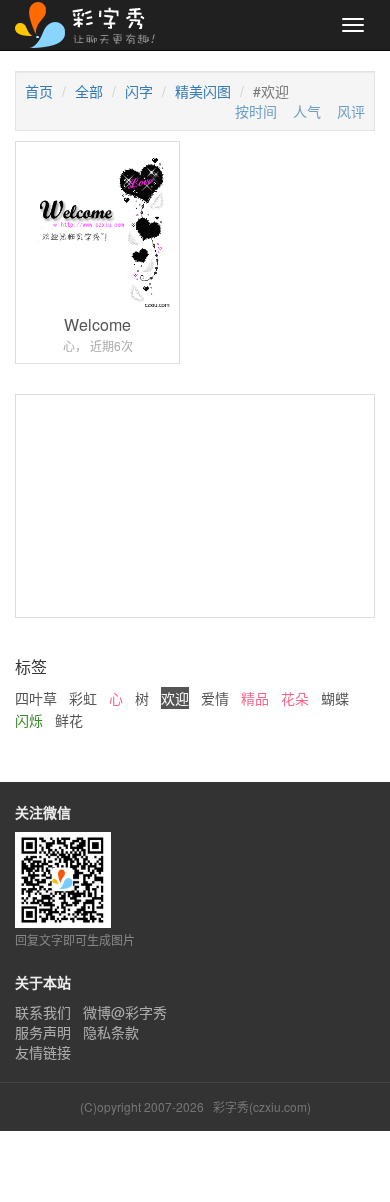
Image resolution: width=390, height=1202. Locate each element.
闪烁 (29, 720)
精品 (255, 698)
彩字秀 (92, 25)
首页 (39, 91)
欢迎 (175, 698)
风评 (351, 111)
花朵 (295, 698)
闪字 (139, 91)
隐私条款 (111, 1032)
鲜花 (69, 720)
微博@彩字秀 (125, 1012)
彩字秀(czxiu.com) (262, 1106)
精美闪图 (203, 91)
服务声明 (43, 1032)
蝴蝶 (335, 698)
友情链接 (43, 1052)
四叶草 (36, 698)
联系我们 (43, 1012)
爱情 (215, 698)
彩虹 (83, 698)
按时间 (256, 111)
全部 (89, 91)
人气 (307, 111)
